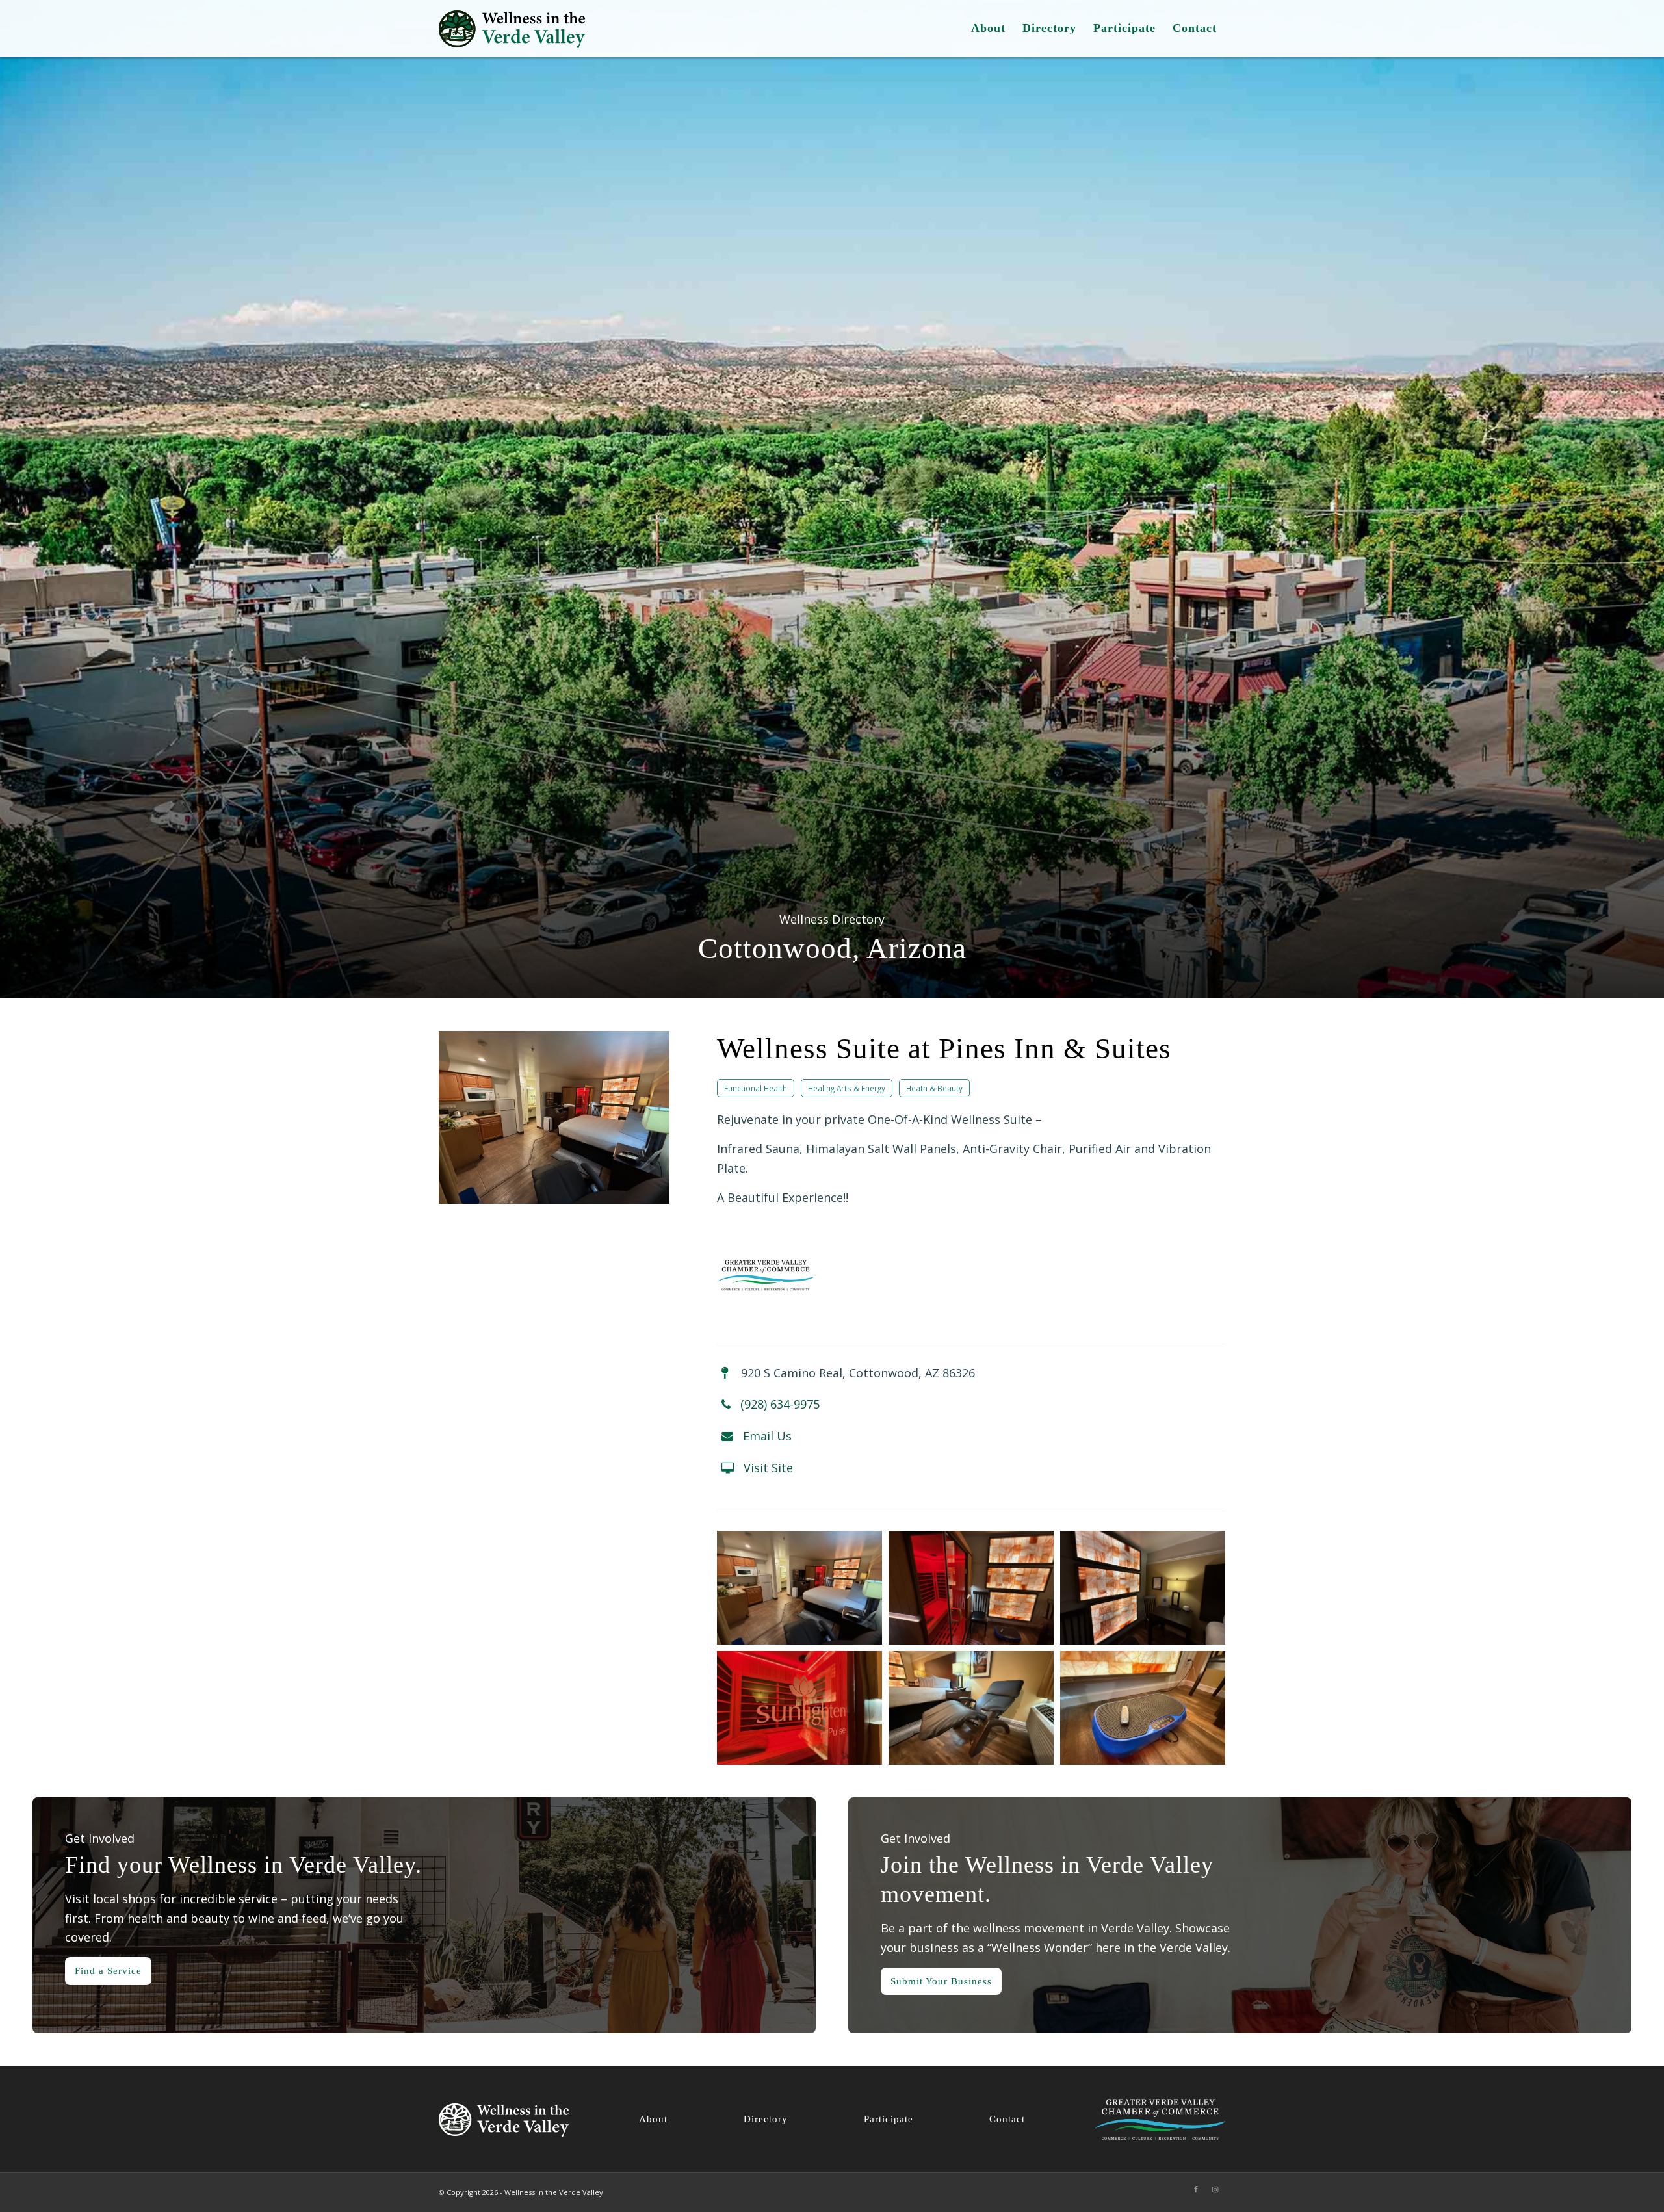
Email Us (767, 1436)
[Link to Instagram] (1215, 2189)
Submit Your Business (941, 1981)
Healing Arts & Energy (847, 1088)
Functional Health (756, 1088)
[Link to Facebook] (1196, 2189)
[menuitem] (988, 29)
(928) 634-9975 (780, 1404)
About (653, 2119)
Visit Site (768, 1468)
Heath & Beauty (934, 1088)
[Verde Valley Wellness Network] (512, 29)
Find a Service (108, 1971)
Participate (889, 2119)
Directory (766, 2119)
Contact (1007, 2119)
